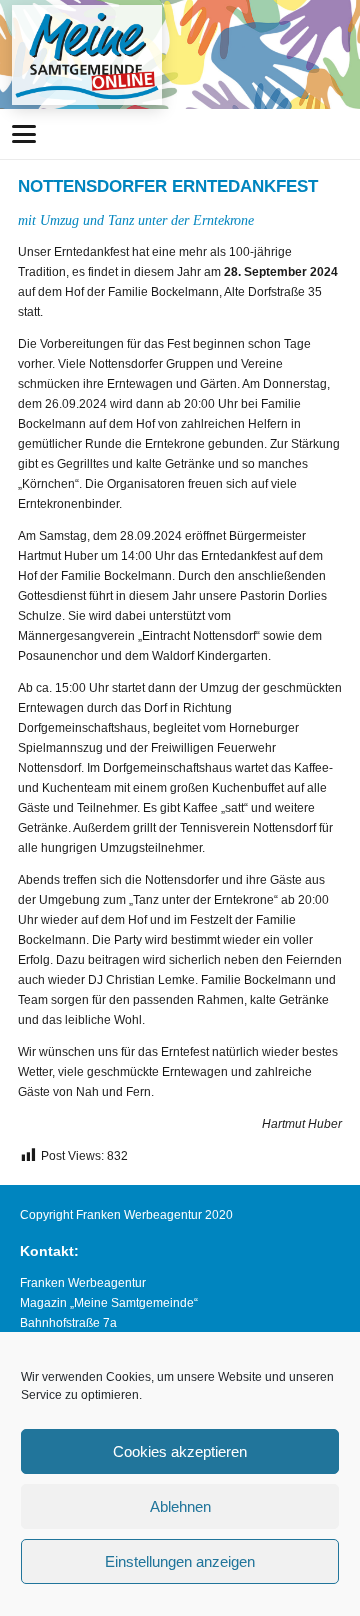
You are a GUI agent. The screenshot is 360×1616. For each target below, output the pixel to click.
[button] (23, 134)
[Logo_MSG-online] (87, 55)
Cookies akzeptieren (180, 1451)
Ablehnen (180, 1506)
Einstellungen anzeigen (180, 1561)
